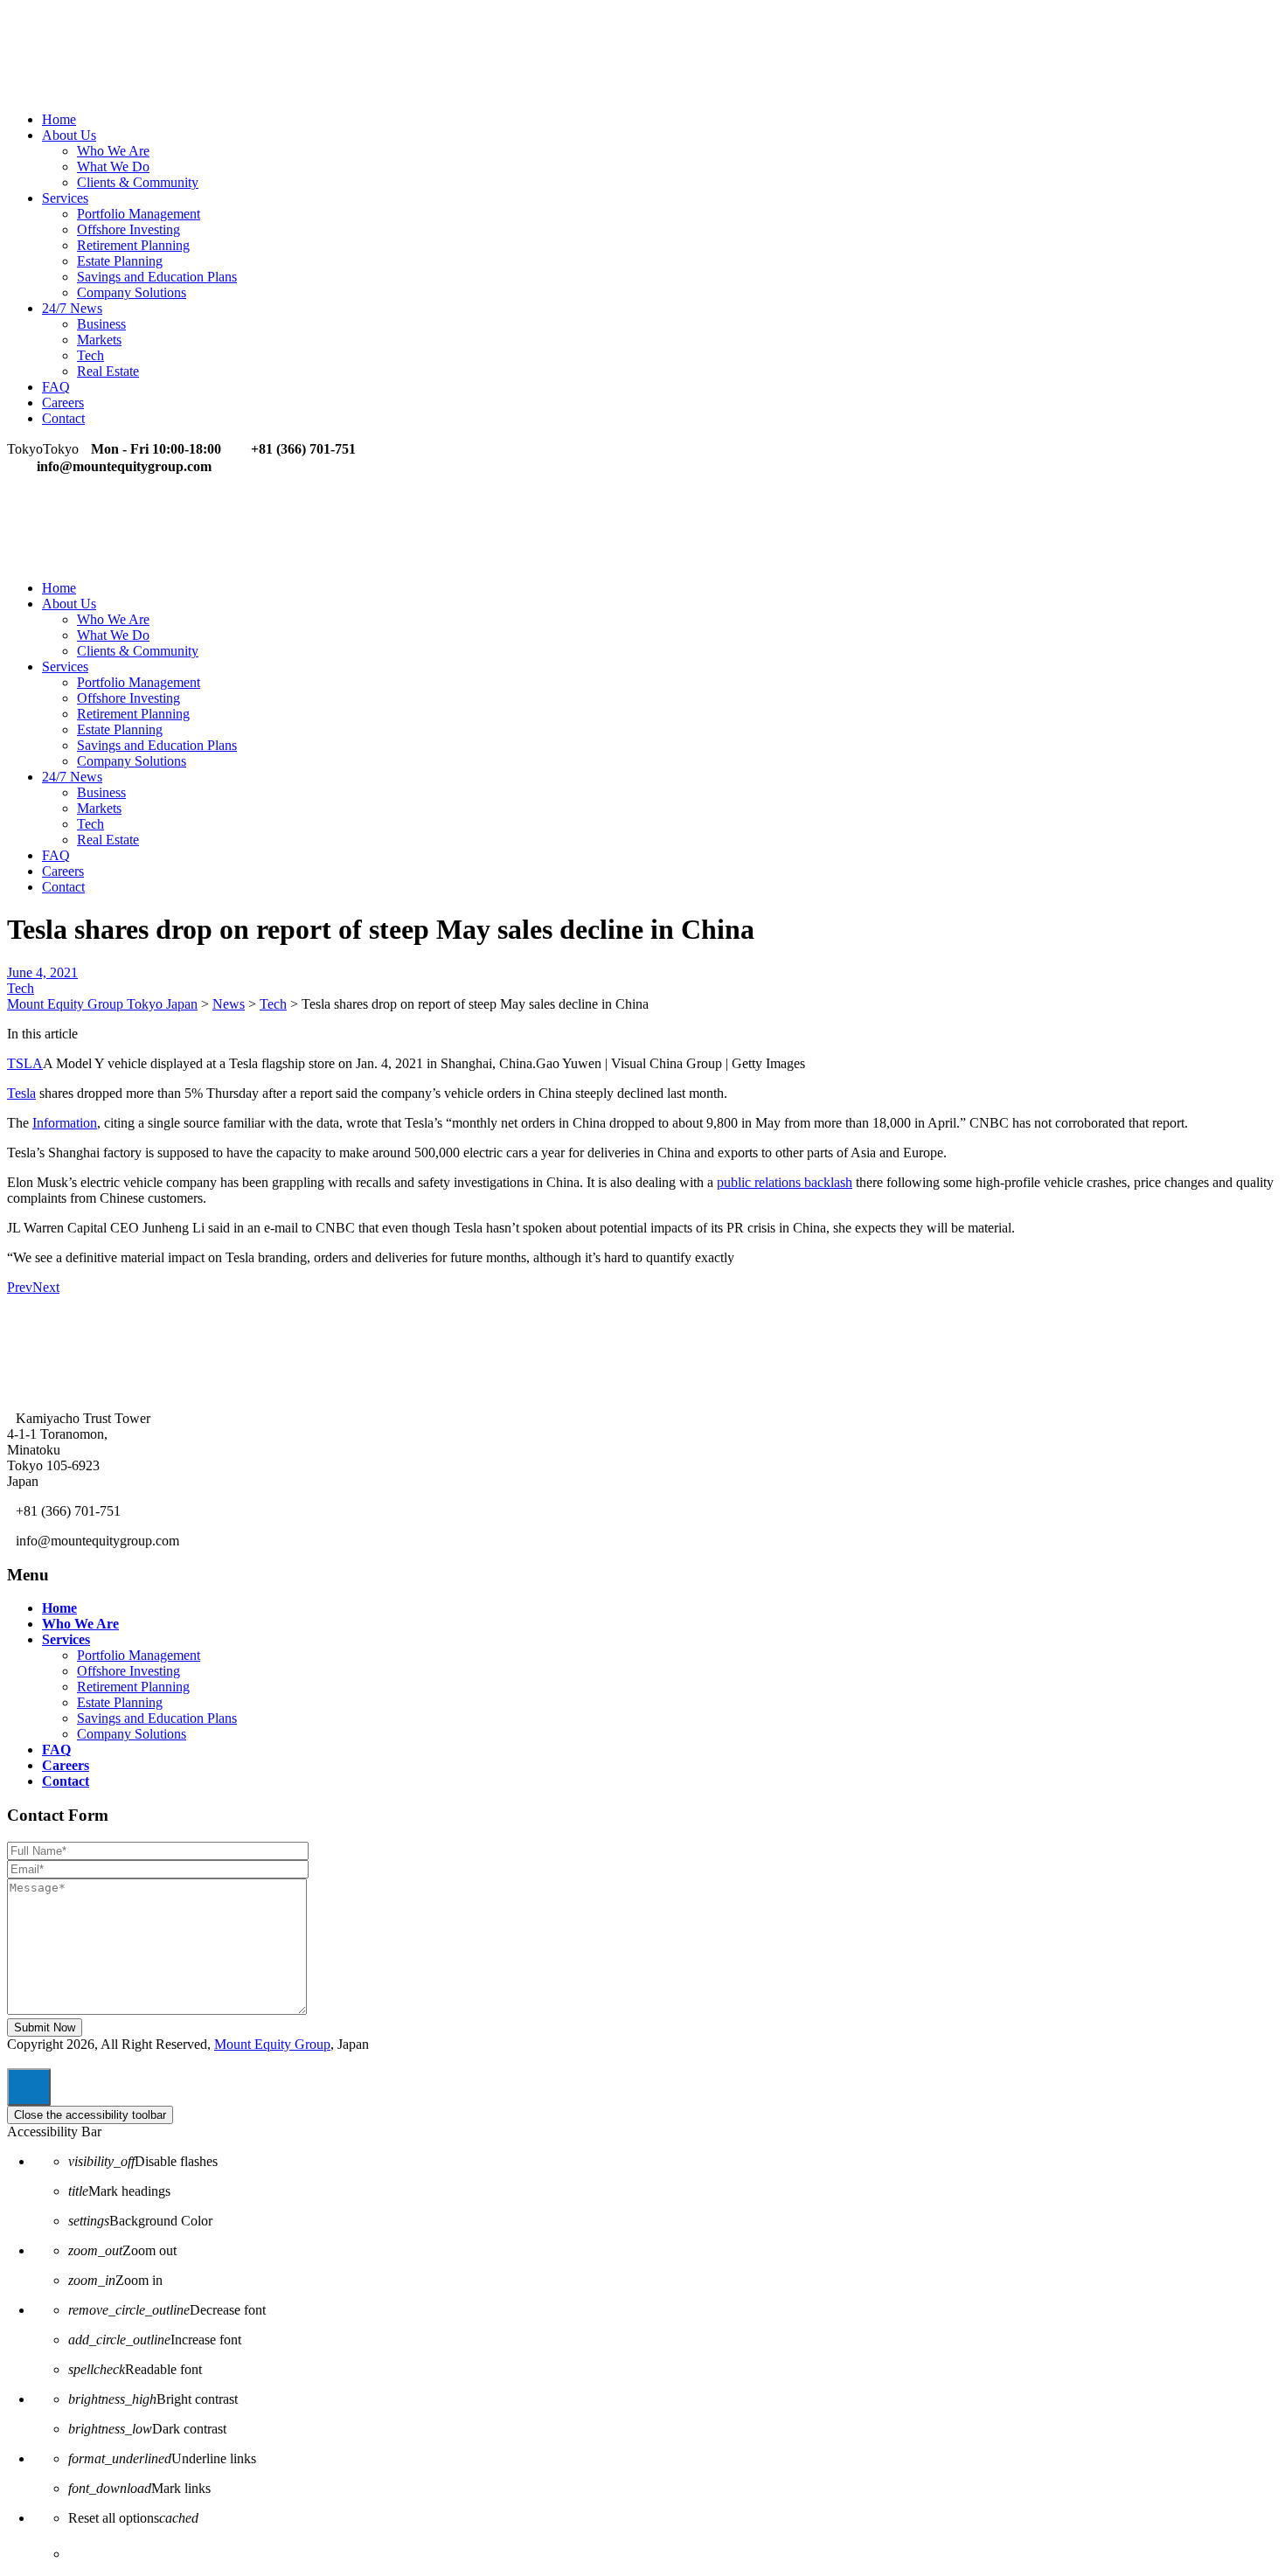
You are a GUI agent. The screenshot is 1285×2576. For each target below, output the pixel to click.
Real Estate (108, 371)
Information (65, 1123)
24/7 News (72, 308)
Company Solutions (132, 292)
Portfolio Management (139, 214)
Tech (90, 355)
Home (59, 119)
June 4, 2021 (42, 972)
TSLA (25, 1063)
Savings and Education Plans (157, 277)
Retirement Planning (133, 245)
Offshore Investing (128, 229)
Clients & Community (138, 182)
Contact (63, 418)
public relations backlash (785, 1182)
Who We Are (113, 151)
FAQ (56, 387)
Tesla (21, 1093)
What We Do (113, 167)
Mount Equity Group (272, 2044)
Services (65, 198)
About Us (69, 135)
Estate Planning (120, 261)
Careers (63, 403)
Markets (99, 340)
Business (101, 324)
